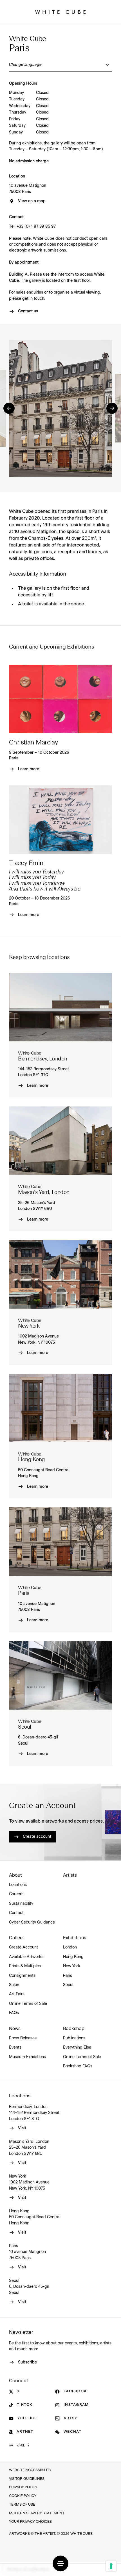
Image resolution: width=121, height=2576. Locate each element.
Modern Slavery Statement (37, 2513)
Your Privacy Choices (30, 2522)
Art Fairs (17, 1994)
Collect (17, 1938)
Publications (74, 2038)
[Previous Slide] (9, 408)
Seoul (68, 1985)
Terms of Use (22, 2505)
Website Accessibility (30, 2470)
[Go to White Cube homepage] (60, 12)
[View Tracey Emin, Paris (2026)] (60, 820)
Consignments (22, 1976)
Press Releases (23, 2038)
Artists (70, 1875)
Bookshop (74, 2029)
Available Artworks (26, 1957)
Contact (16, 1913)
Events (15, 2047)
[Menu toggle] (60, 2563)
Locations (18, 1885)
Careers (16, 1894)
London (70, 1947)
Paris (14, 758)
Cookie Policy (23, 2496)
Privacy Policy (23, 2487)
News (15, 2029)
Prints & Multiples (25, 1966)
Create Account (23, 1947)
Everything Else (77, 2047)
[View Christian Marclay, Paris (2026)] (60, 699)
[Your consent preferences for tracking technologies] (111, 2566)
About (15, 1875)
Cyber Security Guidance (32, 1922)
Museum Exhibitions (27, 2057)
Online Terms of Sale (28, 2004)
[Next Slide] (112, 408)
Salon (14, 1985)
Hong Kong (73, 1957)
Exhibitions (75, 1938)
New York (72, 1966)
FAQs (14, 2013)
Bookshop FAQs (78, 2066)
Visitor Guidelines (27, 2479)
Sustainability (21, 1904)
